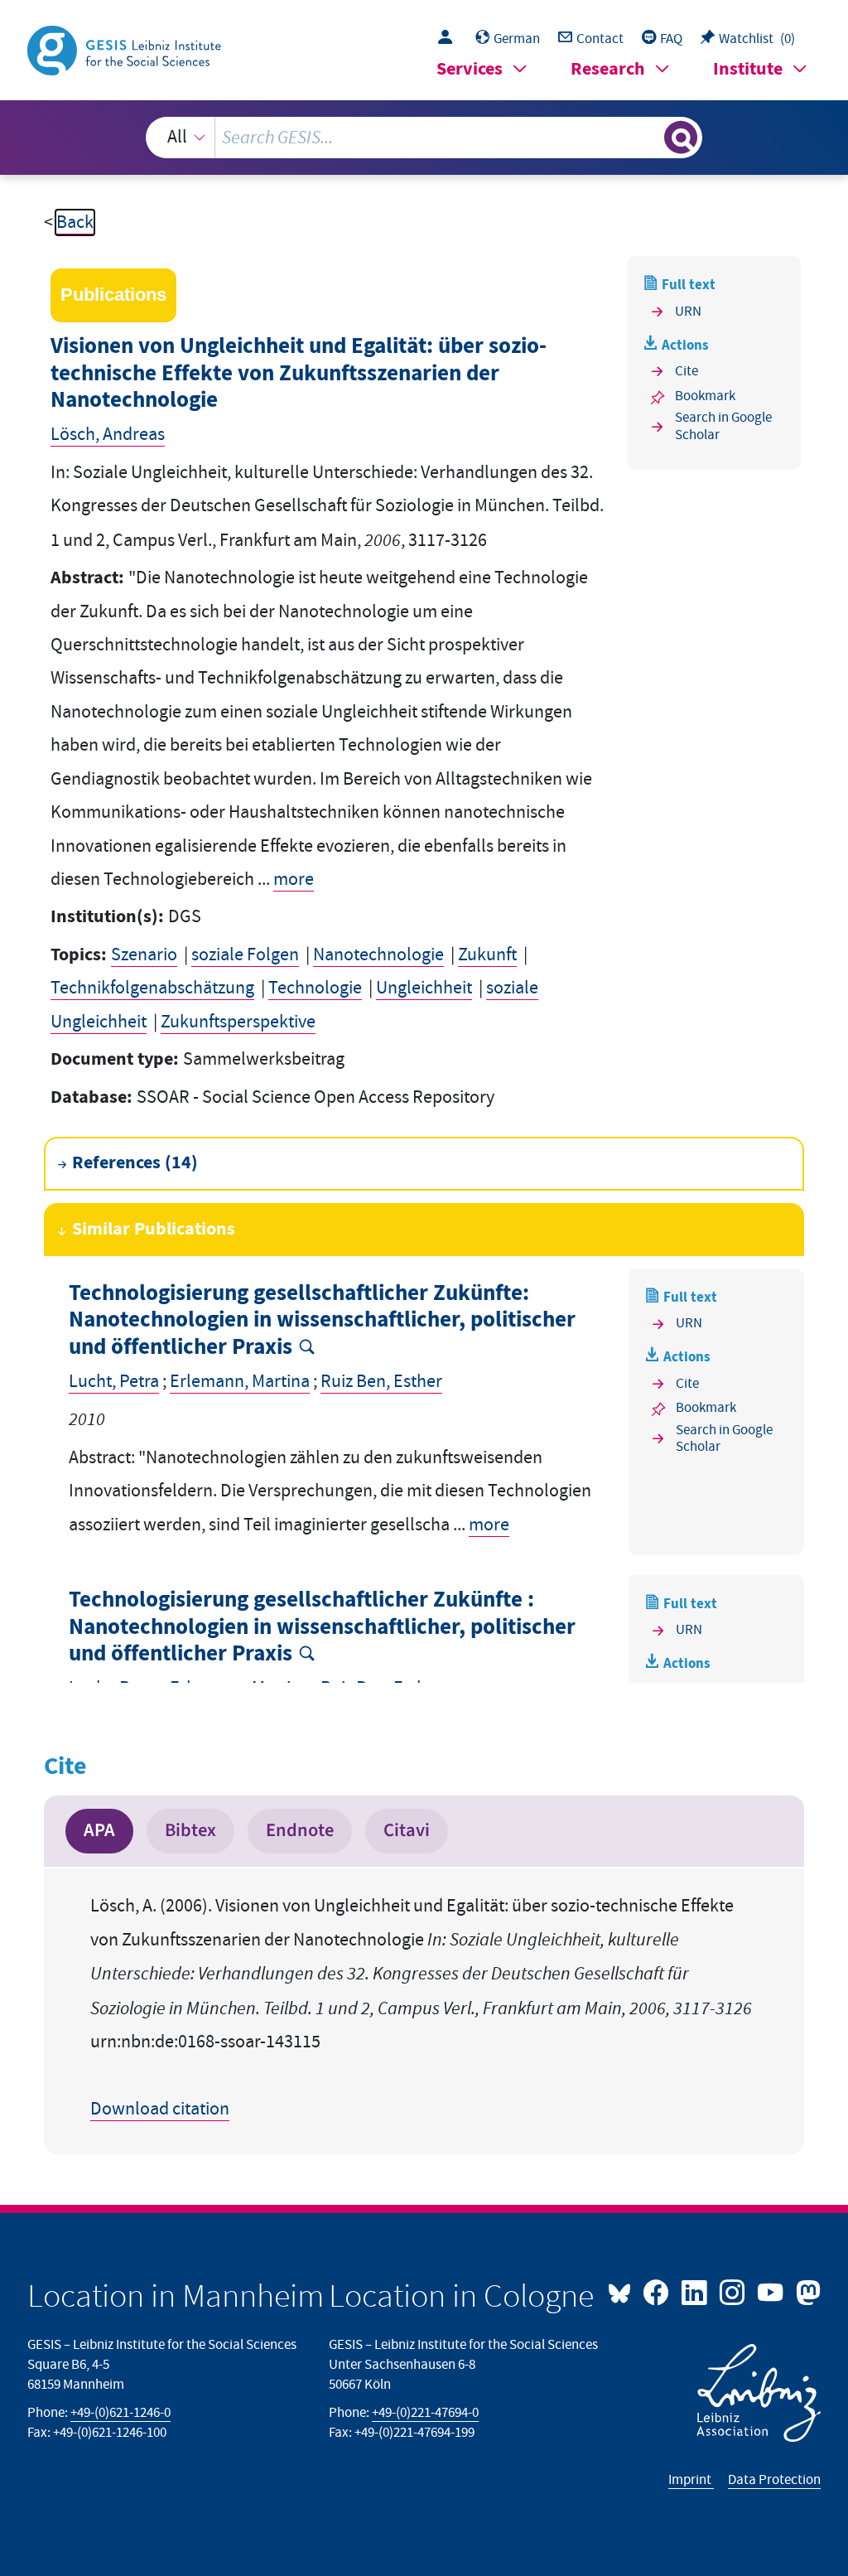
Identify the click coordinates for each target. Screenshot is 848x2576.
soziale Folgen (245, 955)
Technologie (315, 988)
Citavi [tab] (407, 1830)
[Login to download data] (449, 39)
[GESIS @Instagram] (734, 2291)
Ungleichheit (424, 988)
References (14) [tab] (135, 1163)
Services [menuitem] (470, 69)
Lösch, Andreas (108, 435)
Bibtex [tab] (190, 1830)
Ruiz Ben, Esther (381, 1382)
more (294, 880)
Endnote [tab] (300, 1830)
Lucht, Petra (114, 1382)
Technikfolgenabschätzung (152, 988)
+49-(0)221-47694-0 (425, 2413)
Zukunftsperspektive (238, 1022)
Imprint (691, 2480)
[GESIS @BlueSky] (624, 2291)
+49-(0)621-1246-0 (120, 2413)
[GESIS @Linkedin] (696, 2291)
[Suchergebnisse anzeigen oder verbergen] (681, 138)
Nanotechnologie (378, 955)
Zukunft (487, 955)
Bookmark (705, 396)
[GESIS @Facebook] (658, 2291)
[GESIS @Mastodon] (806, 2291)
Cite (687, 371)
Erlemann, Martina (240, 1382)
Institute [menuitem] (748, 69)
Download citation (160, 2109)
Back (75, 222)
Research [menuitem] (608, 69)
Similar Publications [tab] (154, 1229)
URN (688, 312)
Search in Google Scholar (723, 426)
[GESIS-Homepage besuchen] (126, 49)
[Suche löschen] (649, 138)
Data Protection (774, 2480)
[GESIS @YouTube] (772, 2291)
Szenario (144, 955)
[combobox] (424, 138)
